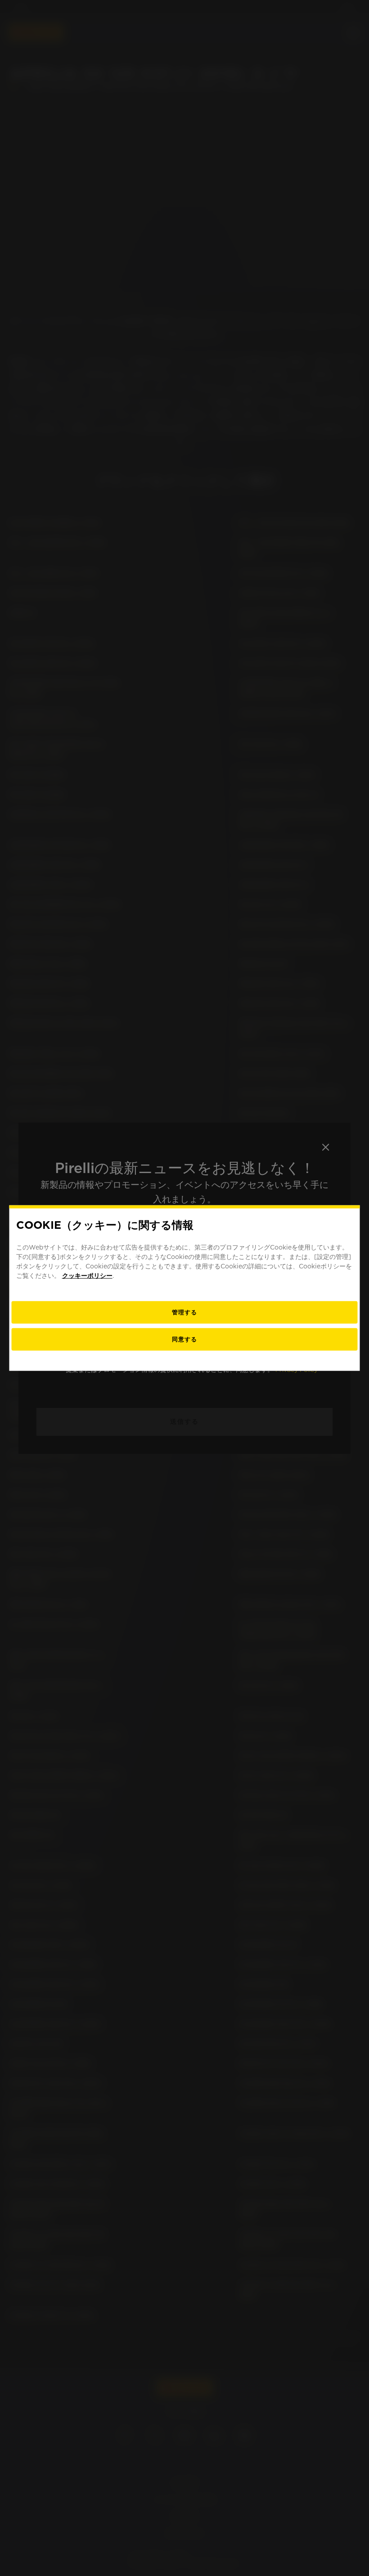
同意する (184, 1339)
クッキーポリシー (87, 1276)
